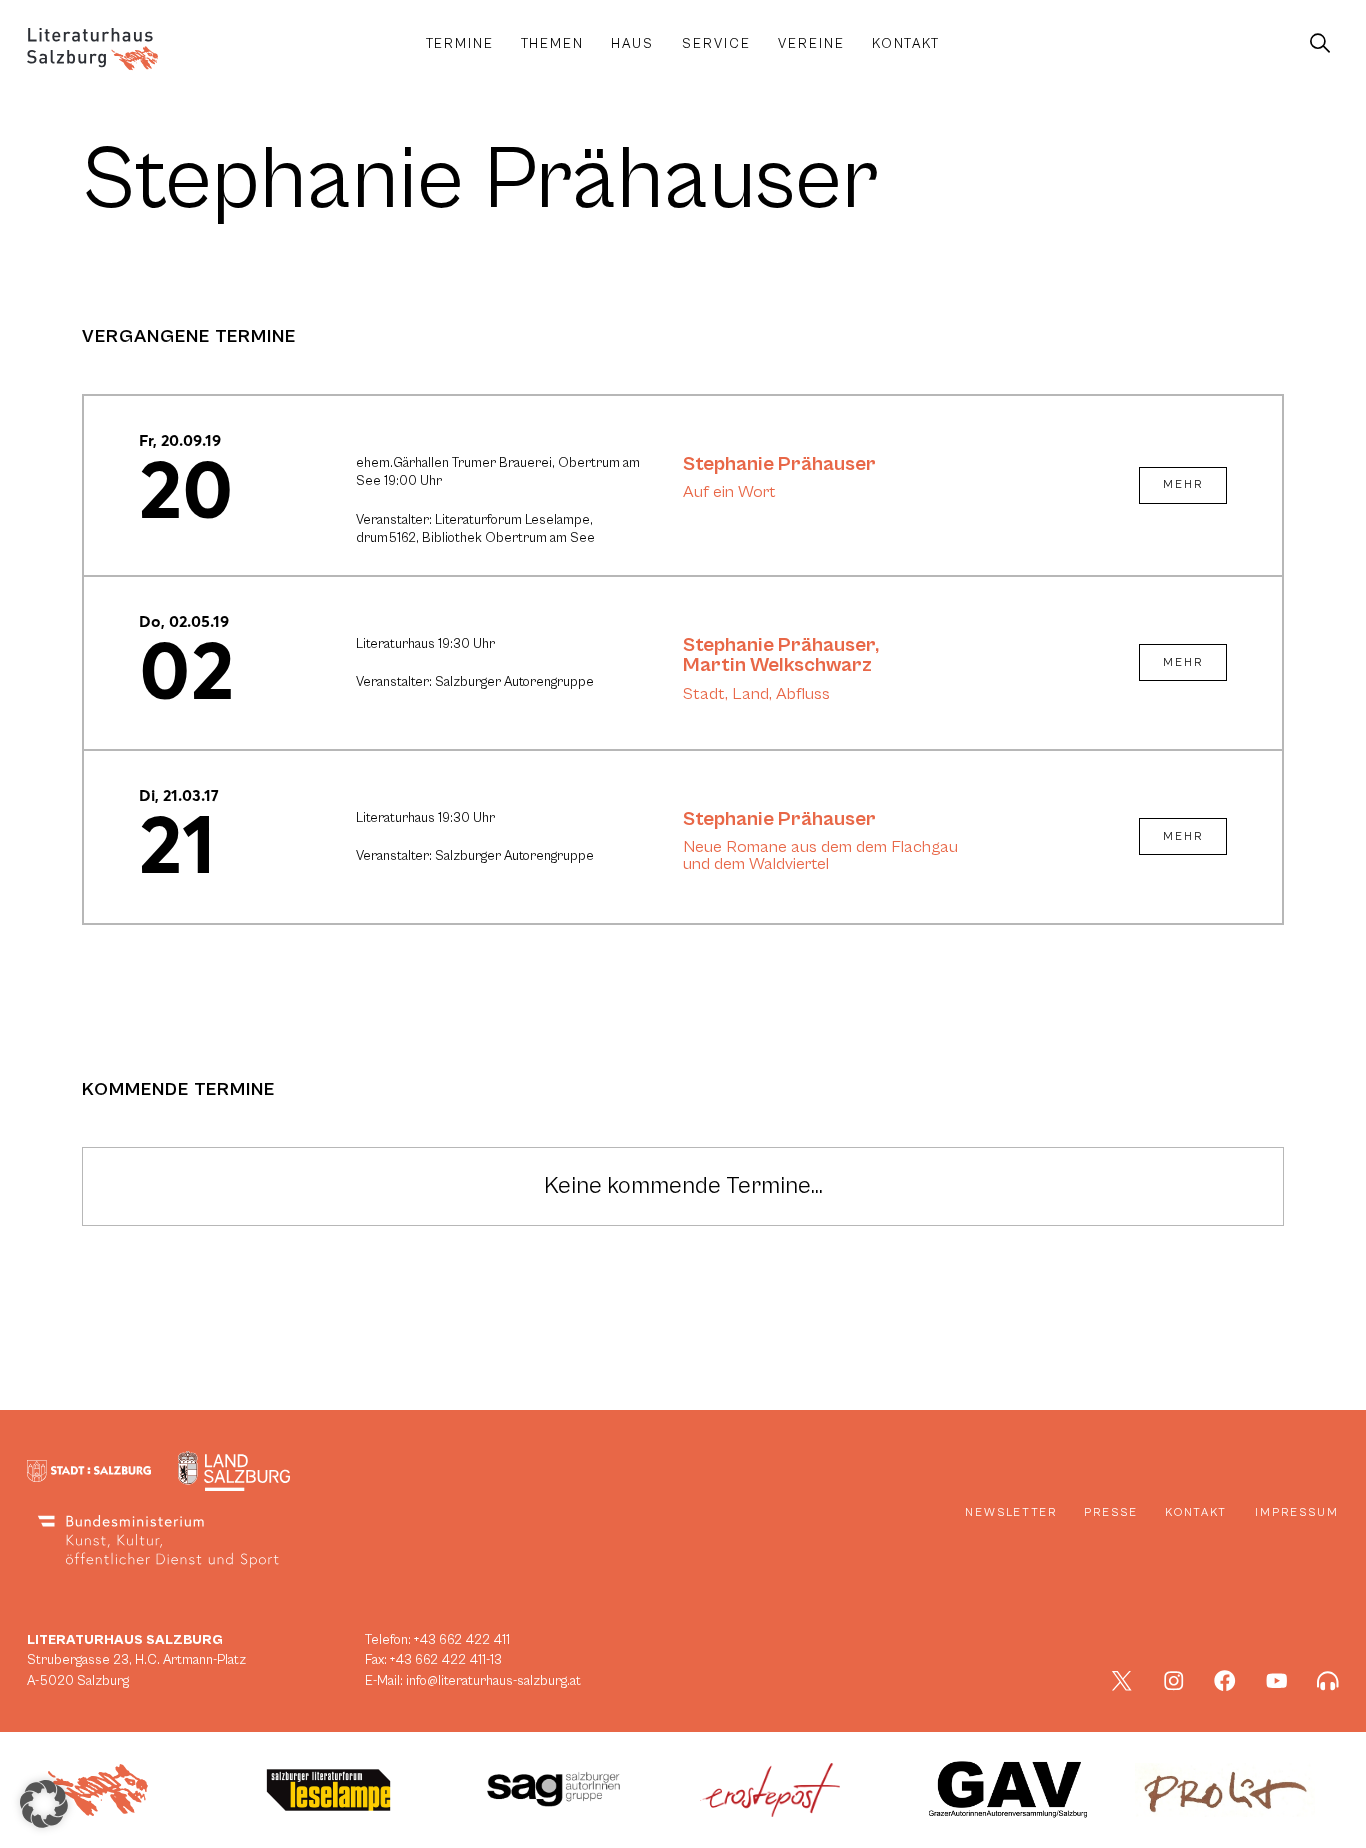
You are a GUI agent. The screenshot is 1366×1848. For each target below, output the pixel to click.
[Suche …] (1319, 44)
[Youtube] (1277, 1681)
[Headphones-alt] (1328, 1681)
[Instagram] (1174, 1681)
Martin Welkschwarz (777, 665)
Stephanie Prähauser (779, 464)
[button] (44, 1804)
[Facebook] (1225, 1681)
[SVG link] (92, 49)
